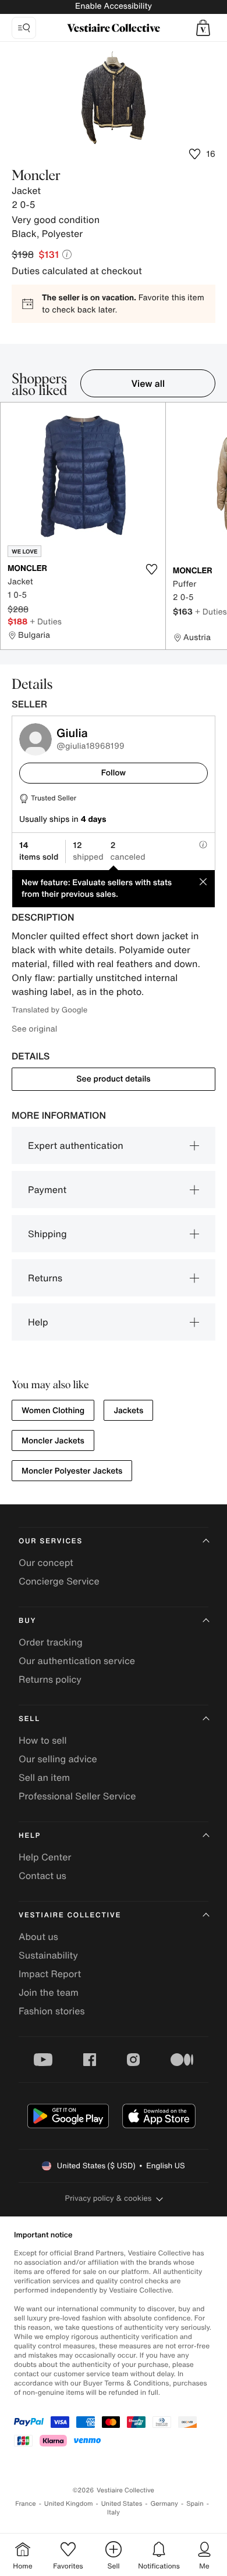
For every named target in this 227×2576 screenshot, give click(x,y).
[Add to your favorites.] (152, 569)
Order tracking (51, 1642)
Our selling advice (58, 1759)
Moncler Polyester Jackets (72, 1471)
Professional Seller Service (77, 1796)
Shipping (47, 1234)
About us (38, 1937)
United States (122, 2504)
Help (38, 1322)
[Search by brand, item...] (24, 28)
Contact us (42, 1876)
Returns (45, 1278)
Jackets (128, 1411)
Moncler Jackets (53, 1441)
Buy (27, 1621)
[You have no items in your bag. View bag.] (203, 28)
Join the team (49, 1992)
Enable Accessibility (114, 6)
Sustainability (48, 1955)
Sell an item (44, 1777)
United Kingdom (69, 2504)
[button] (203, 28)
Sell (29, 1719)
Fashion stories (52, 2011)
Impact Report (50, 1974)
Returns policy (50, 1679)
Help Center (45, 1857)
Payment (47, 1190)
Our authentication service (77, 1661)
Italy (114, 2512)
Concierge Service (59, 1581)
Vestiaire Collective (70, 1915)
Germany (164, 2504)
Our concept (46, 1562)
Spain (195, 2504)
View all (148, 383)
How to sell (43, 1740)
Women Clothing (53, 1411)
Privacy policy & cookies (109, 2198)
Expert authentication (76, 1145)
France (26, 2504)
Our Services (51, 1541)
